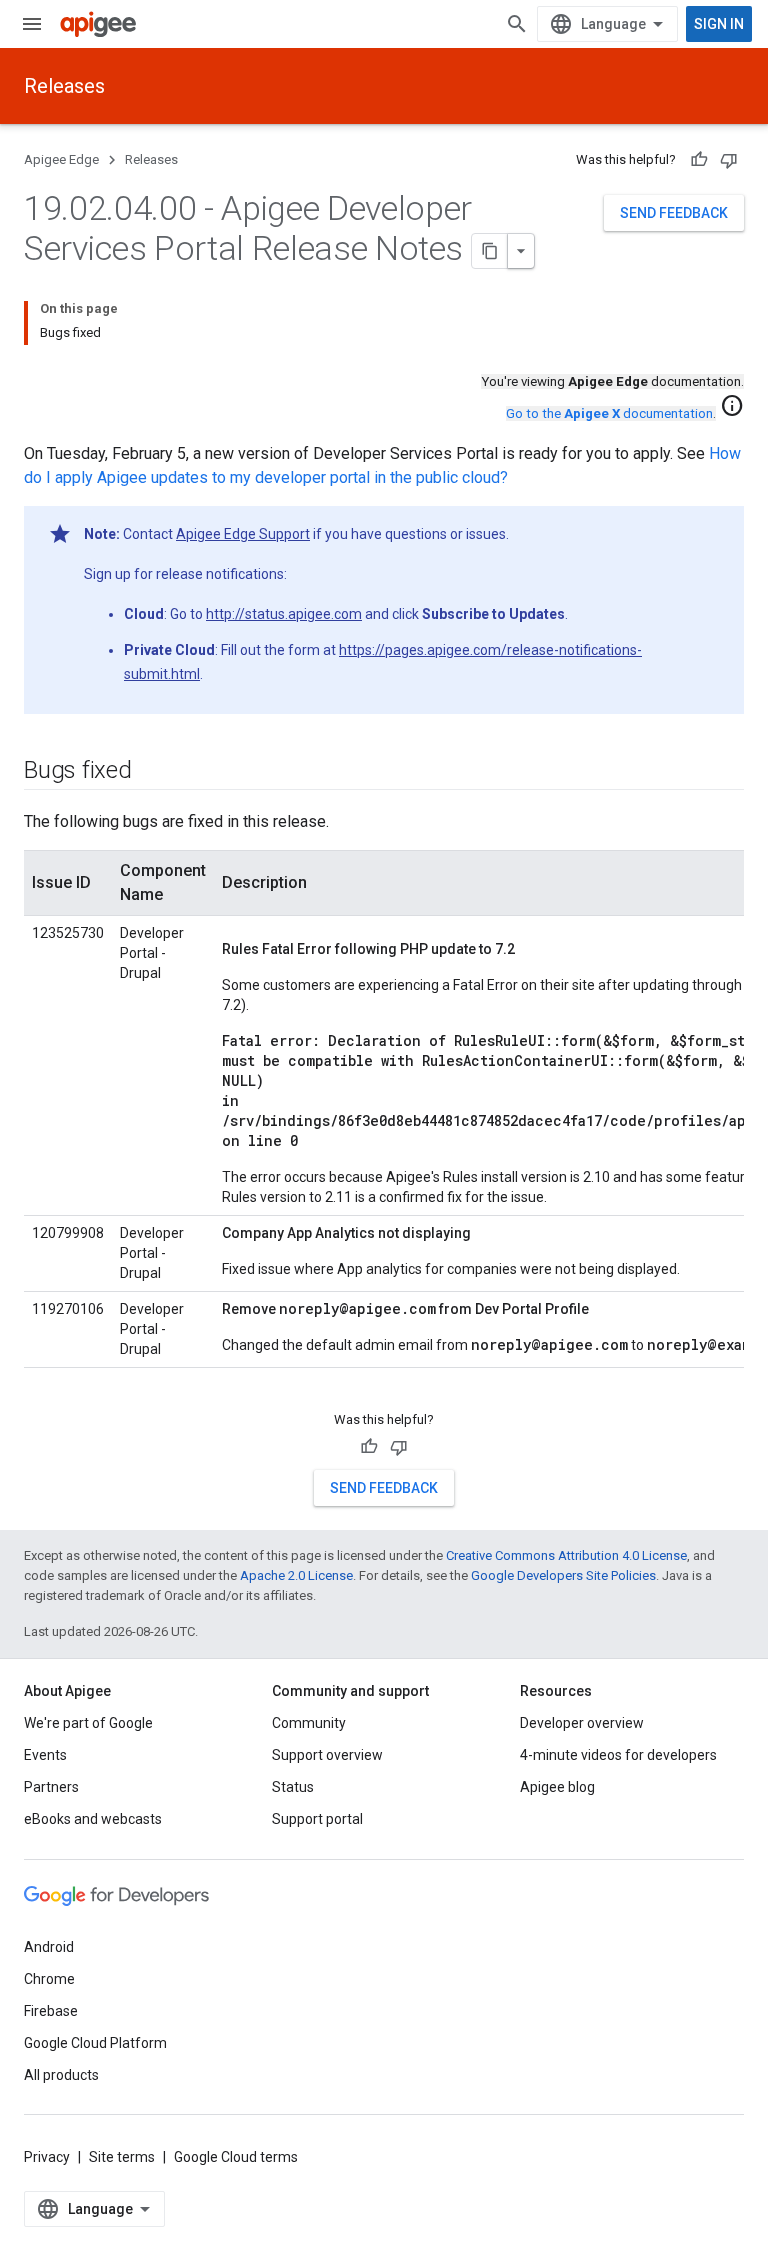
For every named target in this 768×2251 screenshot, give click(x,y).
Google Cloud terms (236, 2157)
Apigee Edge (61, 159)
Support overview (327, 1755)
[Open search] (517, 24)
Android (49, 1947)
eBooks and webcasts (93, 1819)
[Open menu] (32, 24)
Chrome (49, 1979)
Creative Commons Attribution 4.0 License (566, 1555)
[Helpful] (699, 160)
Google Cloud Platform (95, 2043)
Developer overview (582, 1723)
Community (309, 1723)
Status (293, 1787)
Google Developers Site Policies (563, 1575)
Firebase (51, 2011)
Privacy (47, 2157)
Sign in (719, 24)
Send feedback (674, 213)
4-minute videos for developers (618, 1755)
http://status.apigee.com (284, 614)
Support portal (317, 1819)
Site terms (122, 2157)
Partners (51, 1787)
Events (45, 1755)
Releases (64, 86)
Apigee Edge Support (243, 534)
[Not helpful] (729, 160)
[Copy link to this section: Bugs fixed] (152, 772)
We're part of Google (88, 1723)
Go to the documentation (609, 413)
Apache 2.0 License (296, 1575)
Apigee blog (557, 1787)
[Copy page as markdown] (490, 251)
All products (61, 2075)
